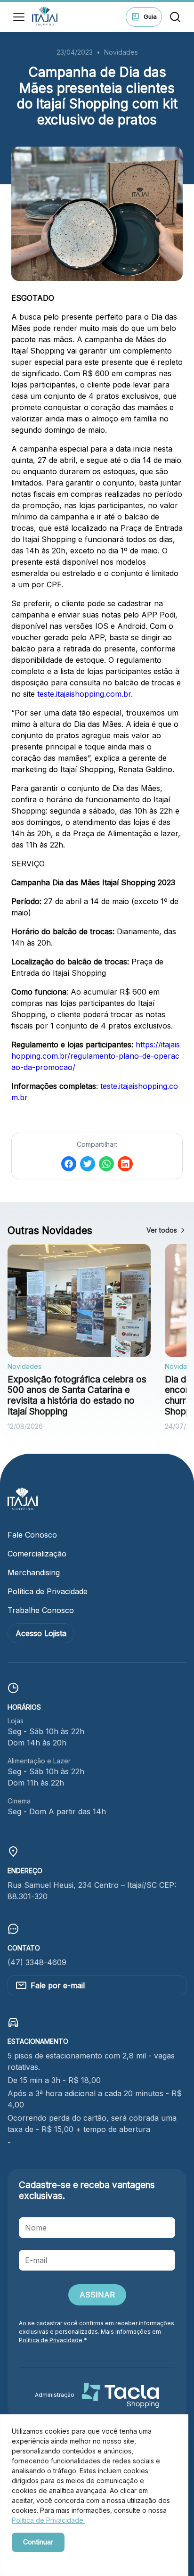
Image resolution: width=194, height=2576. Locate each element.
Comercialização (37, 1554)
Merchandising (34, 1572)
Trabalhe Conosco (41, 1610)
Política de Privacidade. (48, 2520)
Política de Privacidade (48, 1591)
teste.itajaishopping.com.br (84, 694)
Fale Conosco (32, 1535)
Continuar (38, 2542)
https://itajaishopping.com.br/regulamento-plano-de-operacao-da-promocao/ (96, 1056)
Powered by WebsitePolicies (52, 2558)
